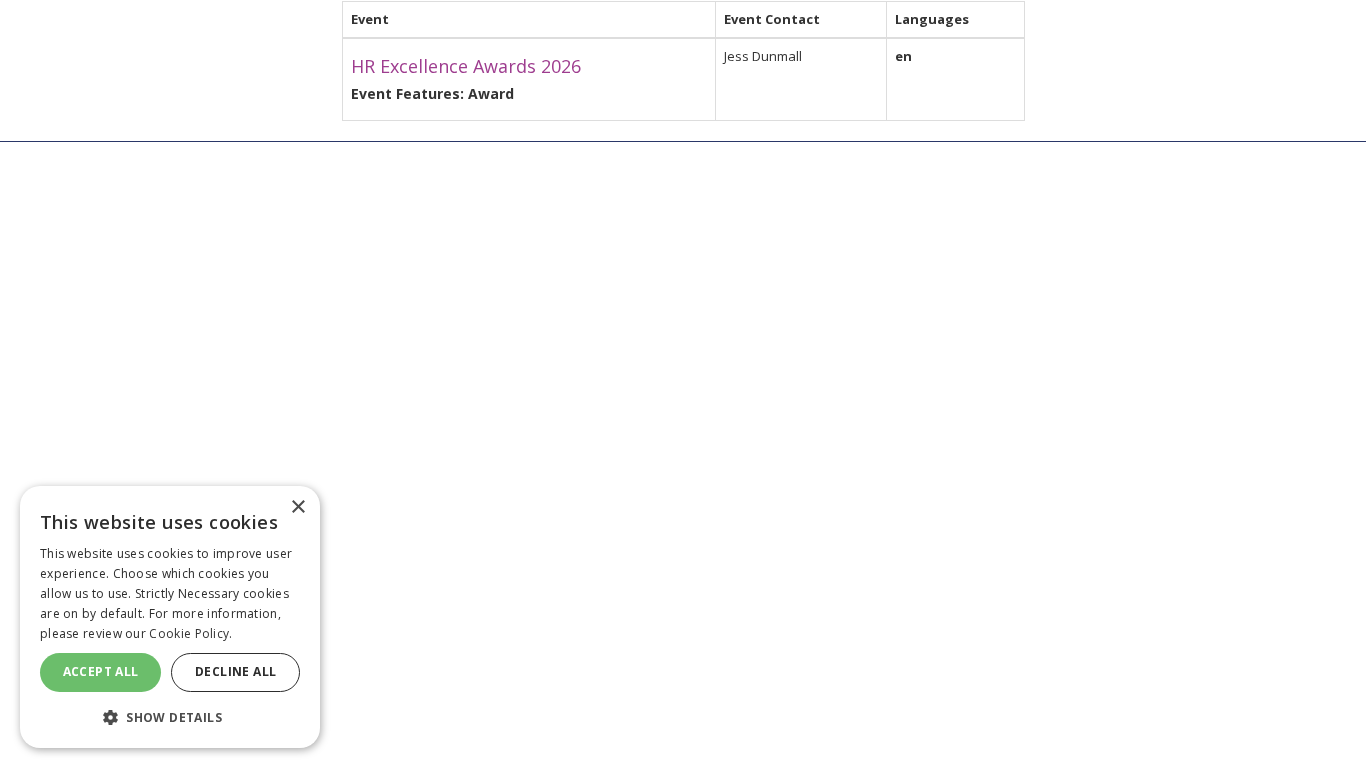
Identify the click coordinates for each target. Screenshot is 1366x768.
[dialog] (170, 617)
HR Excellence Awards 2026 (466, 66)
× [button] (297, 507)
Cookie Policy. (190, 633)
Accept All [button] (101, 671)
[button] (170, 716)
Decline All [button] (235, 671)
